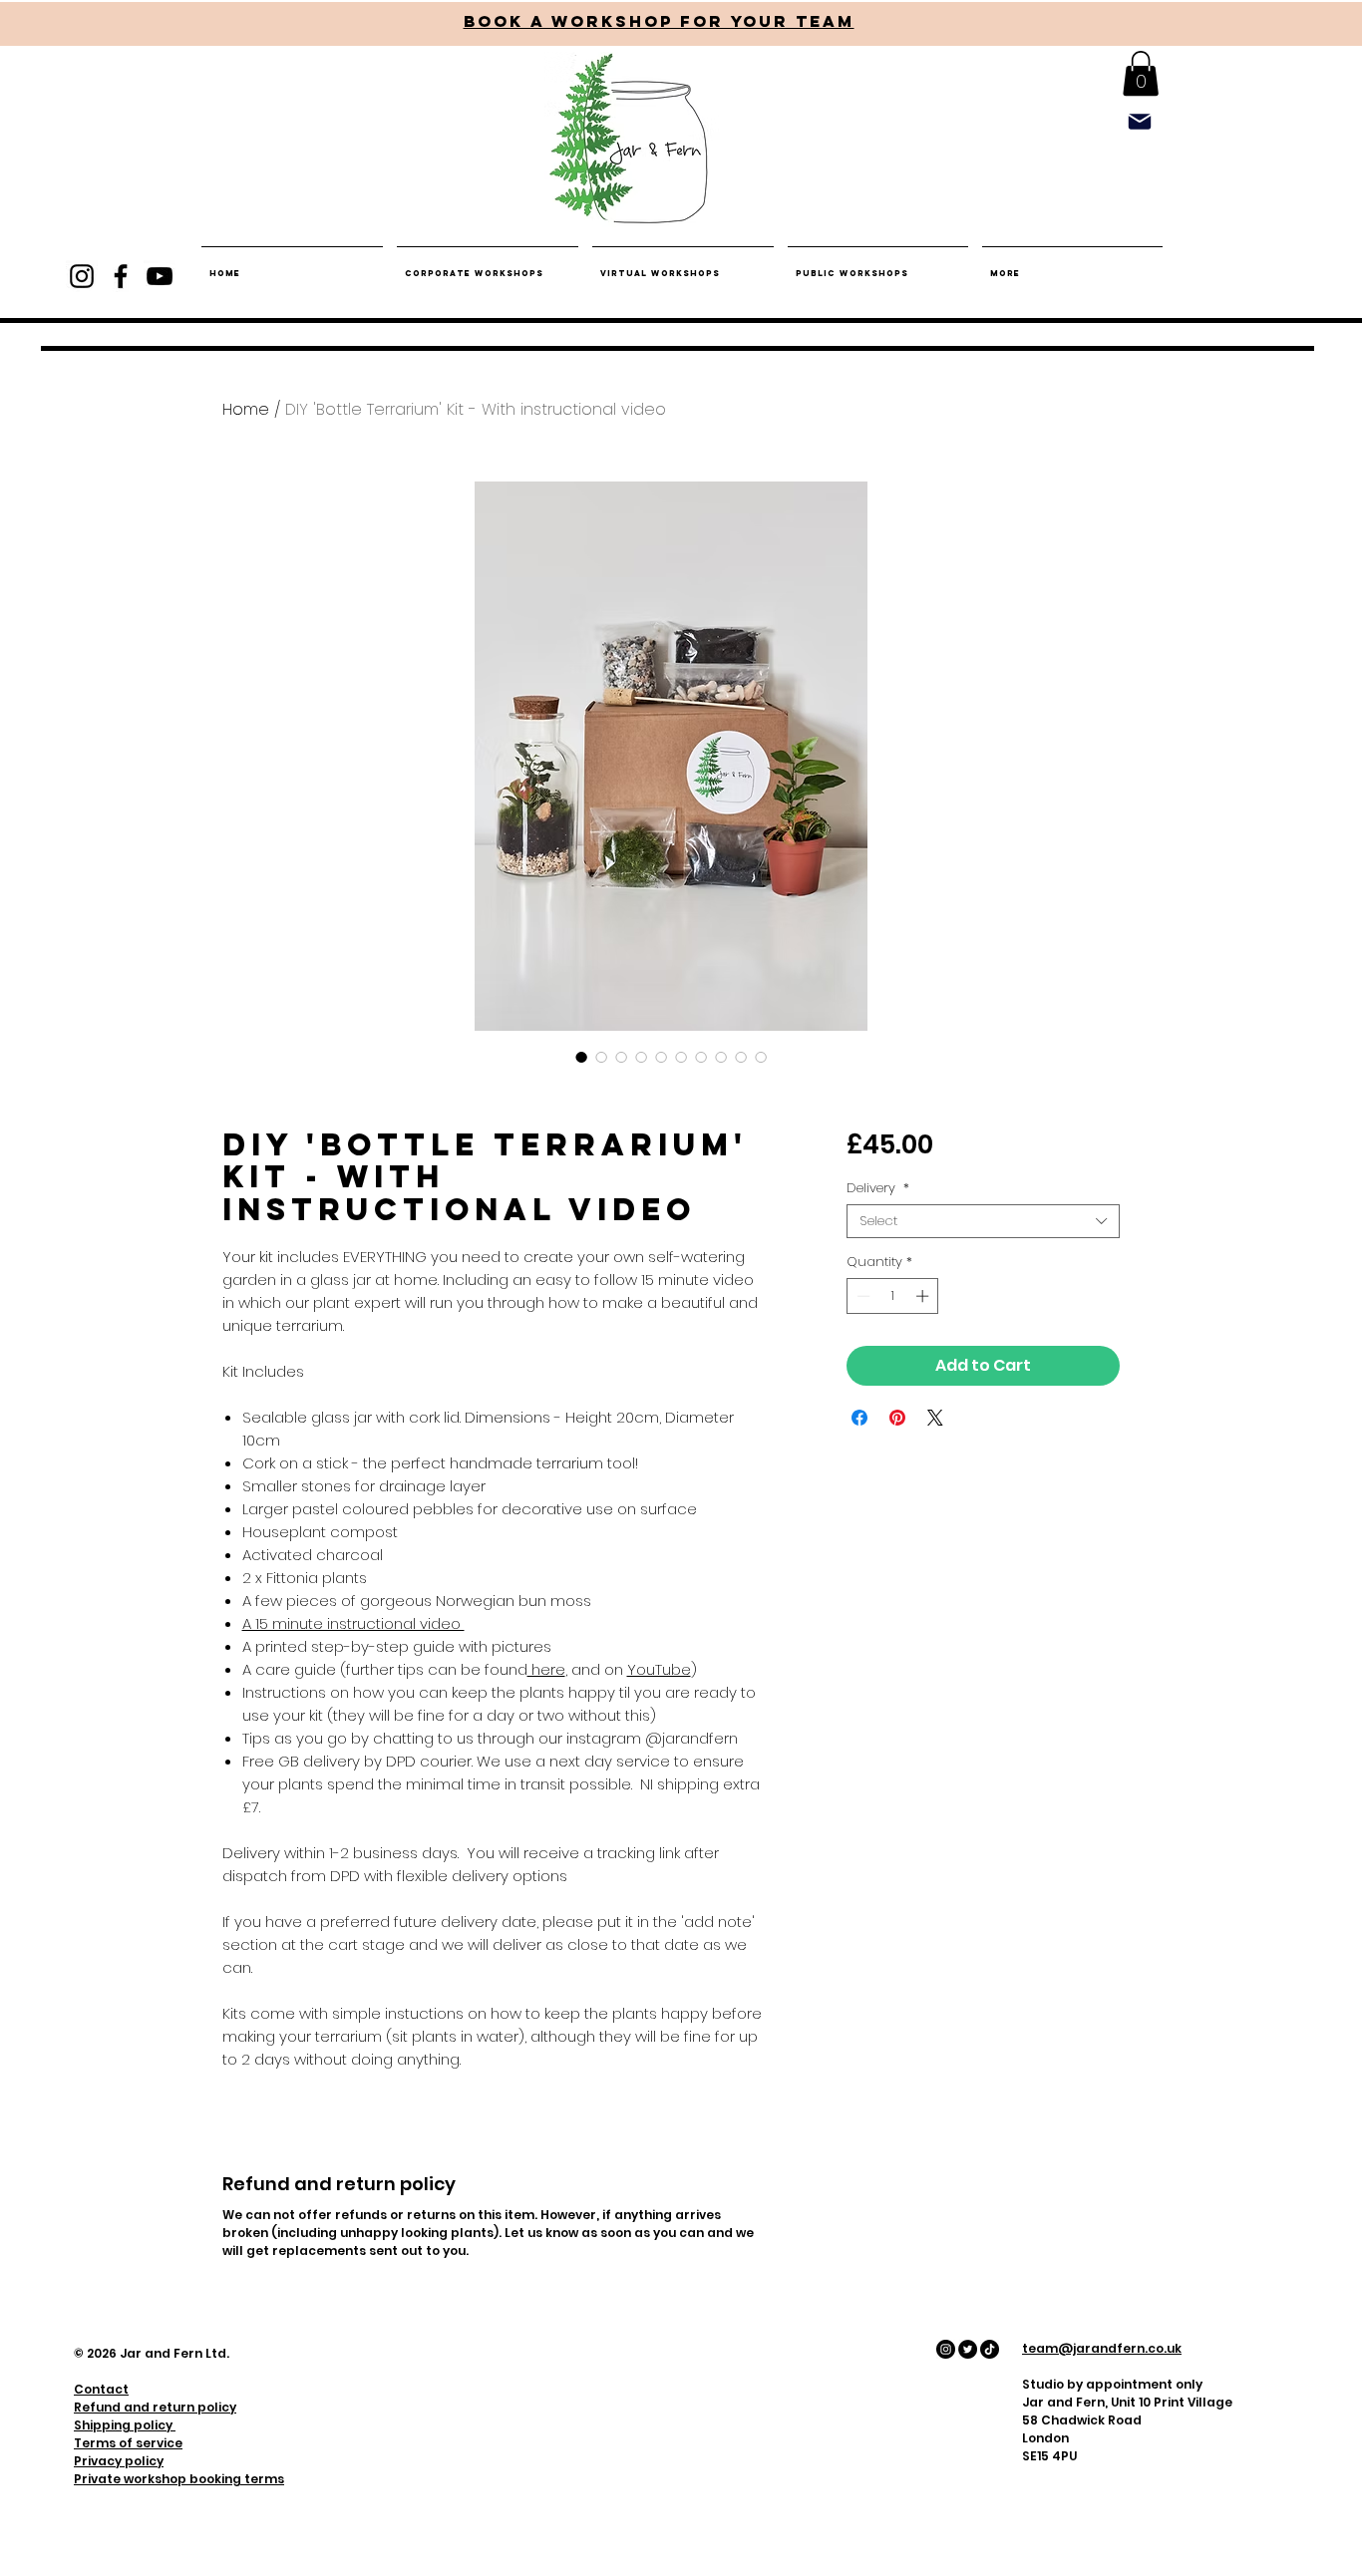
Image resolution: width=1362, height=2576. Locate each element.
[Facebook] (121, 276)
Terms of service (128, 2443)
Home (246, 409)
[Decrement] (861, 1296)
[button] (1141, 73)
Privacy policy (119, 2461)
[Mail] (1139, 121)
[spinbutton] (893, 1296)
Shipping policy (125, 2425)
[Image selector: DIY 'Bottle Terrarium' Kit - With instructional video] (641, 1057)
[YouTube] (160, 276)
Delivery (878, 1188)
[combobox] (983, 1221)
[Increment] (924, 1296)
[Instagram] (82, 276)
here (546, 1669)
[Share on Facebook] (859, 1418)
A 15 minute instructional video (353, 1623)
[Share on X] (935, 1418)
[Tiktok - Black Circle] (990, 2349)
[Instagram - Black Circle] (946, 2349)
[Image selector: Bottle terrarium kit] (581, 1057)
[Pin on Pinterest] (897, 1418)
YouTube (659, 1669)
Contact (101, 2389)
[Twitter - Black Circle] (968, 2349)
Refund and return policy (155, 2407)
